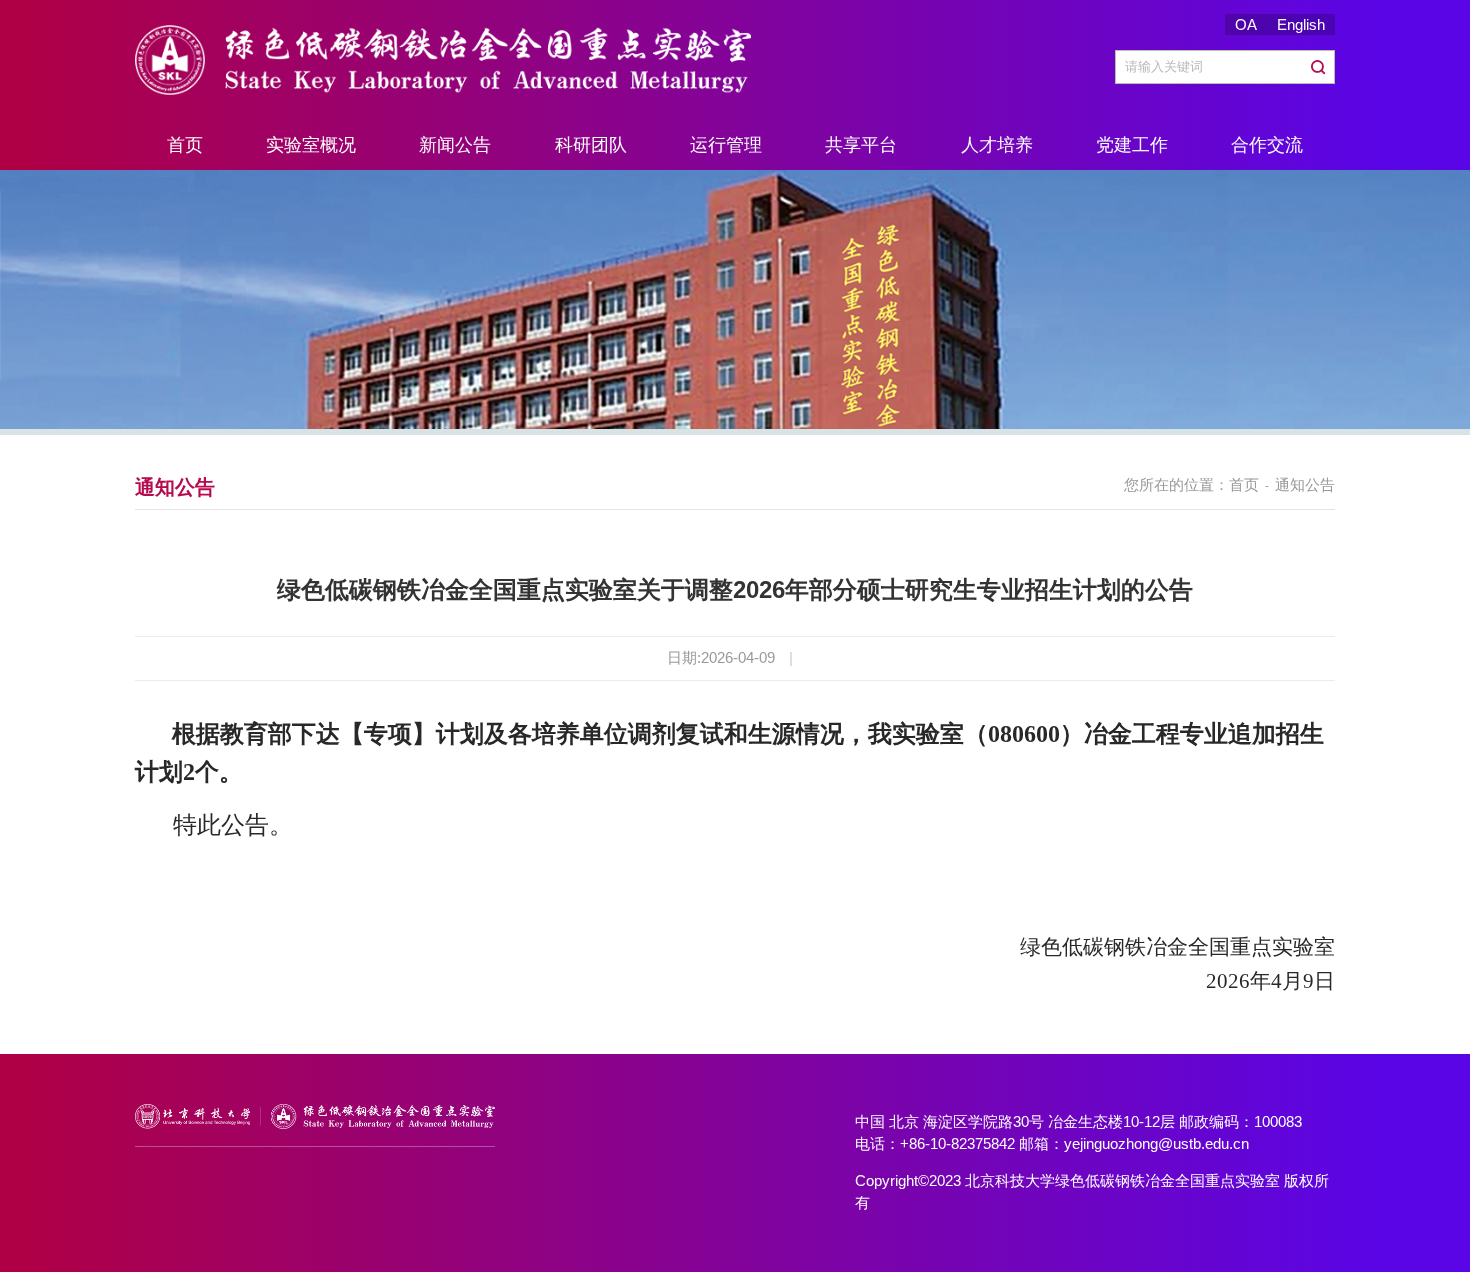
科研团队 (591, 145)
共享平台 (861, 145)
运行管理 (726, 145)
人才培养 (997, 145)
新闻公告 (455, 145)
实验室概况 (311, 145)
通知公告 (1305, 484)
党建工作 (1132, 145)
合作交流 (1267, 145)
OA (1246, 24)
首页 (185, 145)
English (1301, 24)
